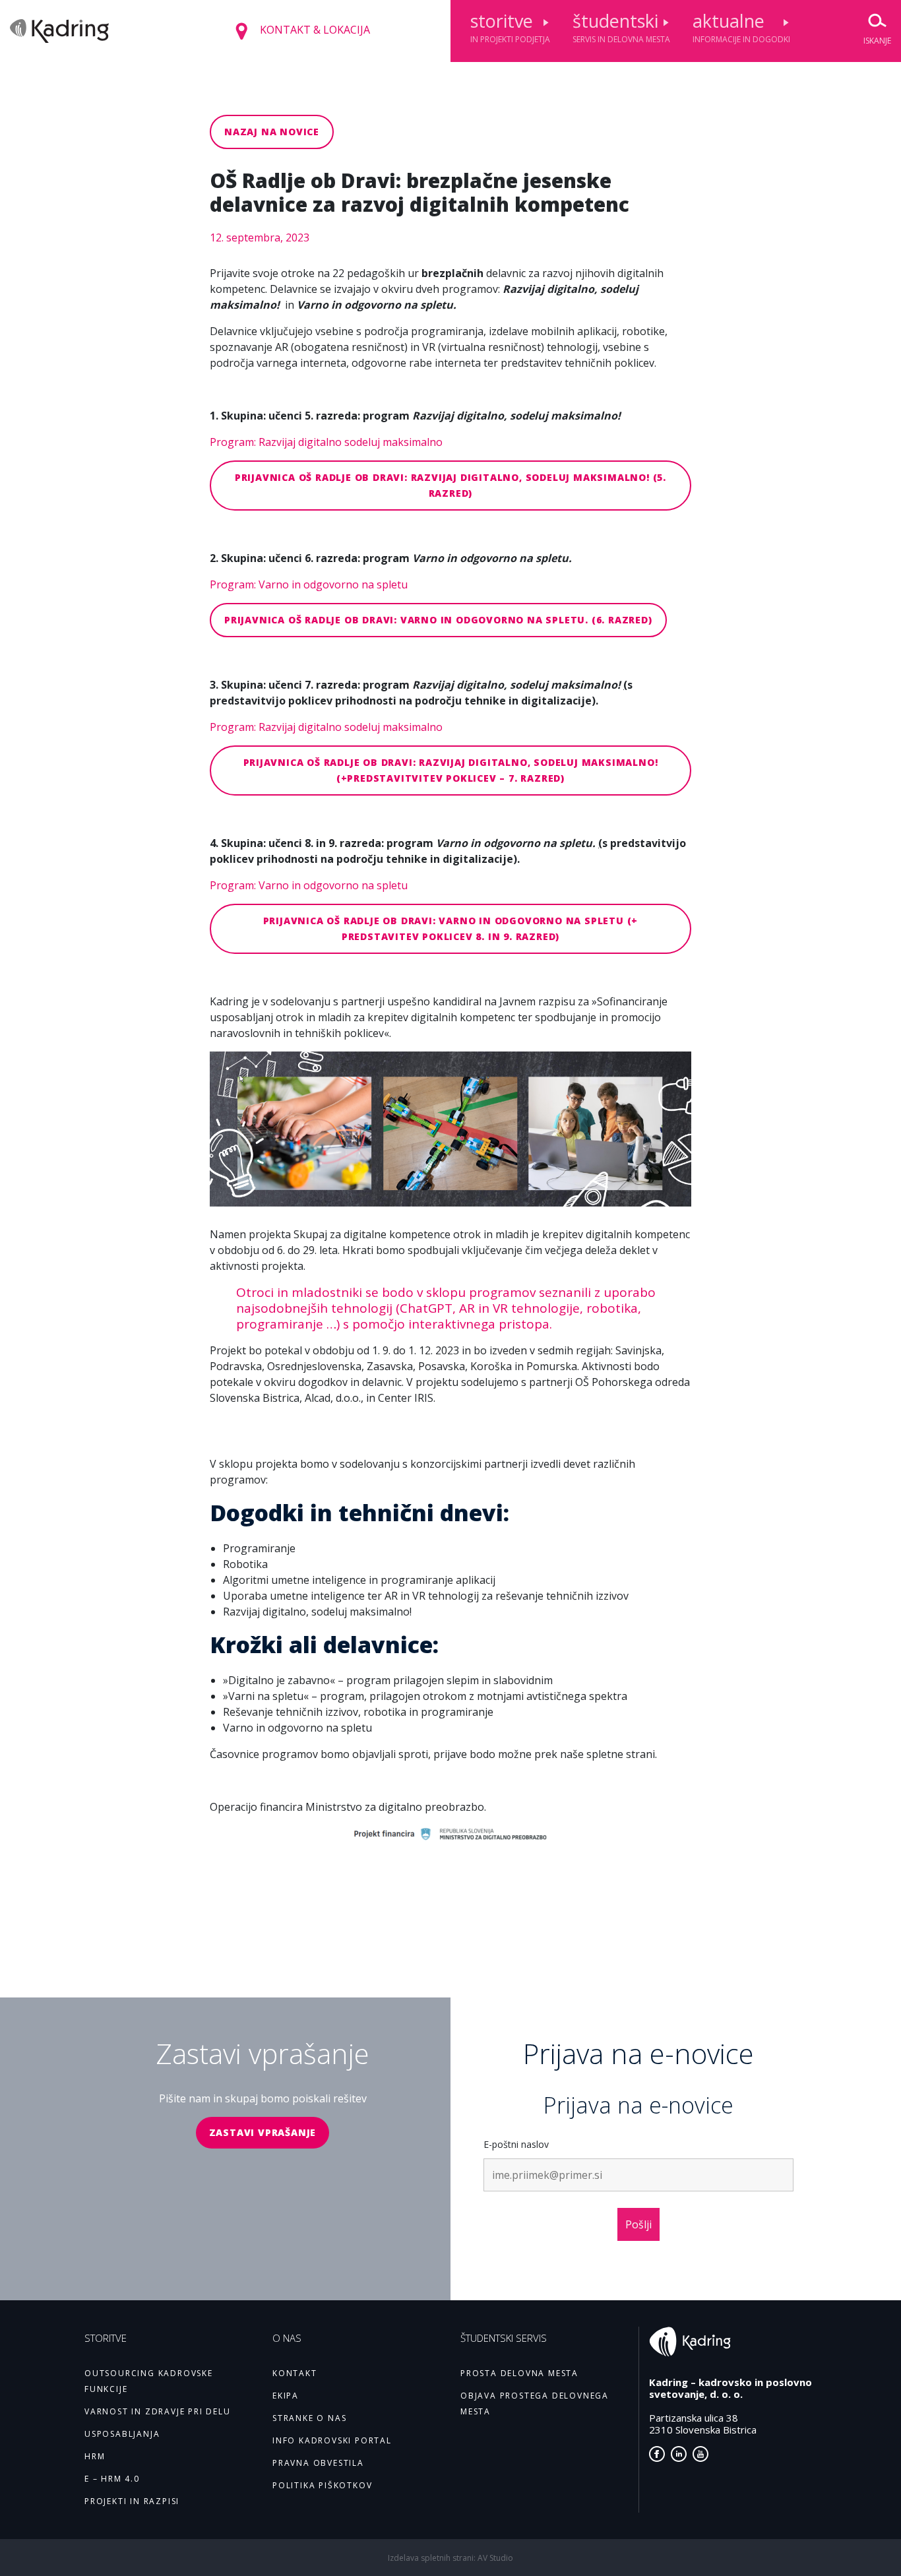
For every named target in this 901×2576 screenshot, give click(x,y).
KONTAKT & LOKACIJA (314, 30)
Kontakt (295, 2373)
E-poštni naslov (516, 2144)
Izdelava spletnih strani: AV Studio (450, 2558)
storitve (510, 27)
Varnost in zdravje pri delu (158, 2411)
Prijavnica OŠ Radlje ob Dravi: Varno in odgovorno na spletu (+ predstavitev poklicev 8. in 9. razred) (451, 928)
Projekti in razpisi (132, 2501)
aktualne (741, 27)
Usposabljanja (122, 2434)
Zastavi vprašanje (263, 2132)
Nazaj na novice (272, 132)
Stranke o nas (309, 2418)
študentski (621, 27)
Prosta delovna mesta (519, 2373)
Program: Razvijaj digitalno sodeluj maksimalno (326, 442)
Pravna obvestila (318, 2463)
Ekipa (286, 2396)
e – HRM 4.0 (112, 2479)
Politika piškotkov (322, 2485)
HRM (95, 2456)
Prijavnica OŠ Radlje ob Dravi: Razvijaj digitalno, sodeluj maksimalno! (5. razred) (450, 485)
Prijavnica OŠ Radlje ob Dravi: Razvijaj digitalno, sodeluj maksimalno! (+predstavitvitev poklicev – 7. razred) (451, 770)
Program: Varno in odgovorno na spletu (309, 584)
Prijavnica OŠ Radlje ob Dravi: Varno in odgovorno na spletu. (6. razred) (438, 620)
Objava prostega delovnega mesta (535, 2403)
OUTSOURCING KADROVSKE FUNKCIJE (149, 2381)
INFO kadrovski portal (332, 2440)
